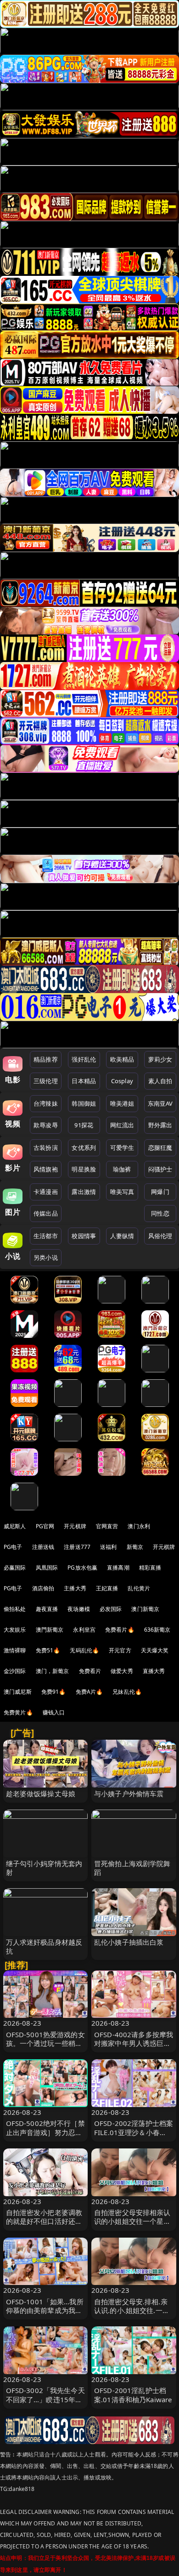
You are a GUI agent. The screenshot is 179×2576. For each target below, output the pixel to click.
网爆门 (160, 1192)
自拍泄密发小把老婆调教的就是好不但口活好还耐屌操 (44, 2221)
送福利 (108, 1547)
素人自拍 (160, 1081)
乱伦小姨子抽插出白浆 (129, 1942)
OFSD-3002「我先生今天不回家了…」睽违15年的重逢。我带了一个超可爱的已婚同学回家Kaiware (45, 2404)
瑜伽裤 (122, 1169)
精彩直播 (150, 1568)
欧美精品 (122, 1059)
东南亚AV (160, 1103)
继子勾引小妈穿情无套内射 (44, 1868)
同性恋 (160, 1213)
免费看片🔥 (120, 1630)
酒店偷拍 (43, 1588)
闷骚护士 (160, 1169)
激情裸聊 (15, 1650)
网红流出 (122, 1125)
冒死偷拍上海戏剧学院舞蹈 (132, 1868)
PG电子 (13, 1547)
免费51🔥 (48, 1650)
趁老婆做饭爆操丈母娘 (41, 1793)
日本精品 (84, 1081)
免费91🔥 (54, 1692)
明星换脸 (84, 1169)
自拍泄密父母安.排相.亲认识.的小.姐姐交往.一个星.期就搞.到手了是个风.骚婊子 (132, 2315)
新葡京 (135, 1547)
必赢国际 (15, 1568)
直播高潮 (118, 1568)
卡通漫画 (46, 1192)
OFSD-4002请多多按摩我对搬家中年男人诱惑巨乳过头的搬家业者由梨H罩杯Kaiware (134, 2048)
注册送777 (77, 1547)
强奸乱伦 (84, 1059)
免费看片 (90, 1671)
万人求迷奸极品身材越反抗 (44, 1946)
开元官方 (120, 1650)
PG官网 (45, 1526)
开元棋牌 (75, 1526)
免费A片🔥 (89, 1692)
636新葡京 (157, 1630)
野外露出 (160, 1125)
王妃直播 (107, 1588)
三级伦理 (46, 1081)
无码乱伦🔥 (84, 1650)
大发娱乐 (15, 1630)
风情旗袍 (46, 1169)
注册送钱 (43, 1547)
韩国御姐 (84, 1103)
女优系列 (84, 1148)
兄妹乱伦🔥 (127, 1692)
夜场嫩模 (79, 1609)
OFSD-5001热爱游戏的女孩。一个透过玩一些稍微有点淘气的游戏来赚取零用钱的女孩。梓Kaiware (45, 2048)
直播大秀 (154, 1671)
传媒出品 (46, 1213)
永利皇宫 (84, 1630)
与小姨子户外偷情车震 (129, 1793)
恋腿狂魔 (160, 1148)
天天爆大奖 (155, 1650)
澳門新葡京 (50, 1630)
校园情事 (84, 1236)
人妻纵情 (122, 1236)
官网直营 (107, 1526)
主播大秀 (75, 1588)
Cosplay (122, 1081)
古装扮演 (46, 1148)
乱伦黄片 (139, 1588)
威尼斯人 (15, 1526)
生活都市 (46, 1236)
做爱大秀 (122, 1671)
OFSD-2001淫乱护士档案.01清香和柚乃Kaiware (133, 2395)
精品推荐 (46, 1059)
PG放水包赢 (82, 1568)
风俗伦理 (160, 1236)
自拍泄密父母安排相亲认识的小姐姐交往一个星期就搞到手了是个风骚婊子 (132, 2221)
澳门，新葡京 (53, 1671)
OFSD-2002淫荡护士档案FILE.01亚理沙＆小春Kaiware (134, 2132)
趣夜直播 (47, 1609)
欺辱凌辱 (46, 1125)
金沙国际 (15, 1671)
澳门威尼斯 (18, 1692)
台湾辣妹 (46, 1103)
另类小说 (46, 1257)
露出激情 (84, 1192)
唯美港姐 (122, 1103)
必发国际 (111, 1609)
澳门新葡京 (145, 1609)
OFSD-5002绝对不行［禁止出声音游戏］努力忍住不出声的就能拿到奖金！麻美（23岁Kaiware (45, 2136)
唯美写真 (122, 1192)
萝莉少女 (160, 1059)
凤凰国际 (47, 1568)
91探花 (84, 1125)
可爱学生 (122, 1148)
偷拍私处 (15, 1609)
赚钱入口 (54, 1712)
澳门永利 (139, 1526)
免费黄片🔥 (18, 1712)
